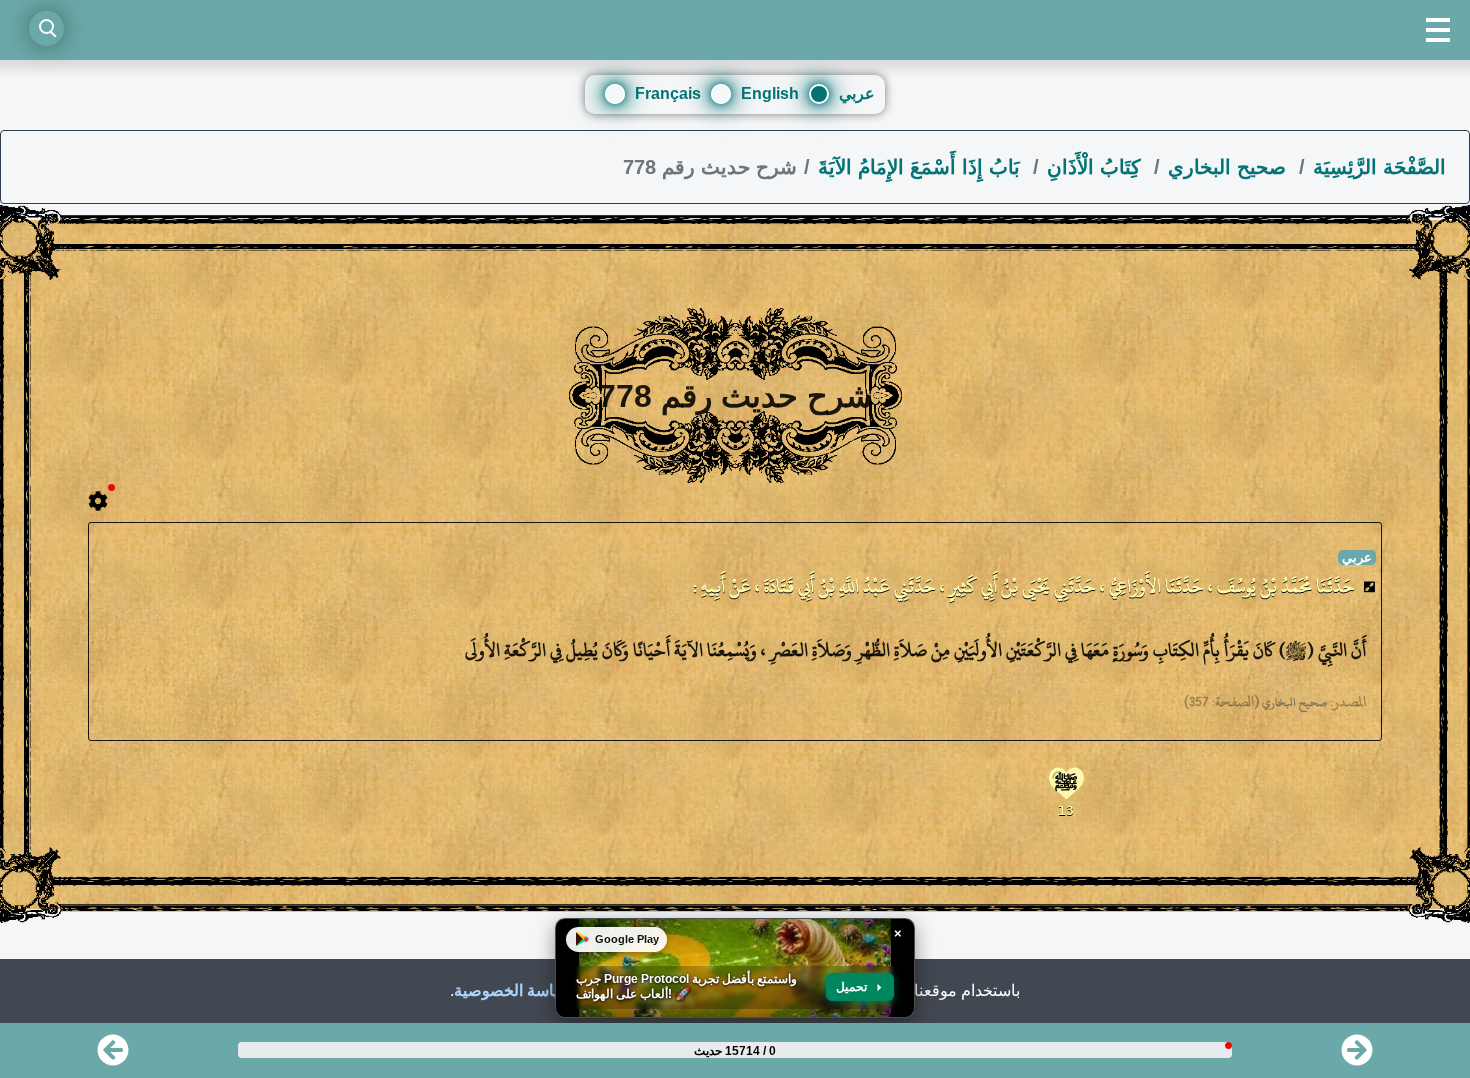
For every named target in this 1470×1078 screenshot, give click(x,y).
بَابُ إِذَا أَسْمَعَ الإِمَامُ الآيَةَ (922, 167)
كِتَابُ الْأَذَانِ (1097, 167)
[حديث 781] (113, 1056)
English (770, 93)
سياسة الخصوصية (513, 990)
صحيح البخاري (1230, 167)
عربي (857, 93)
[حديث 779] (1357, 1056)
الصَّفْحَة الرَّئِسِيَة (1379, 167)
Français (668, 93)
